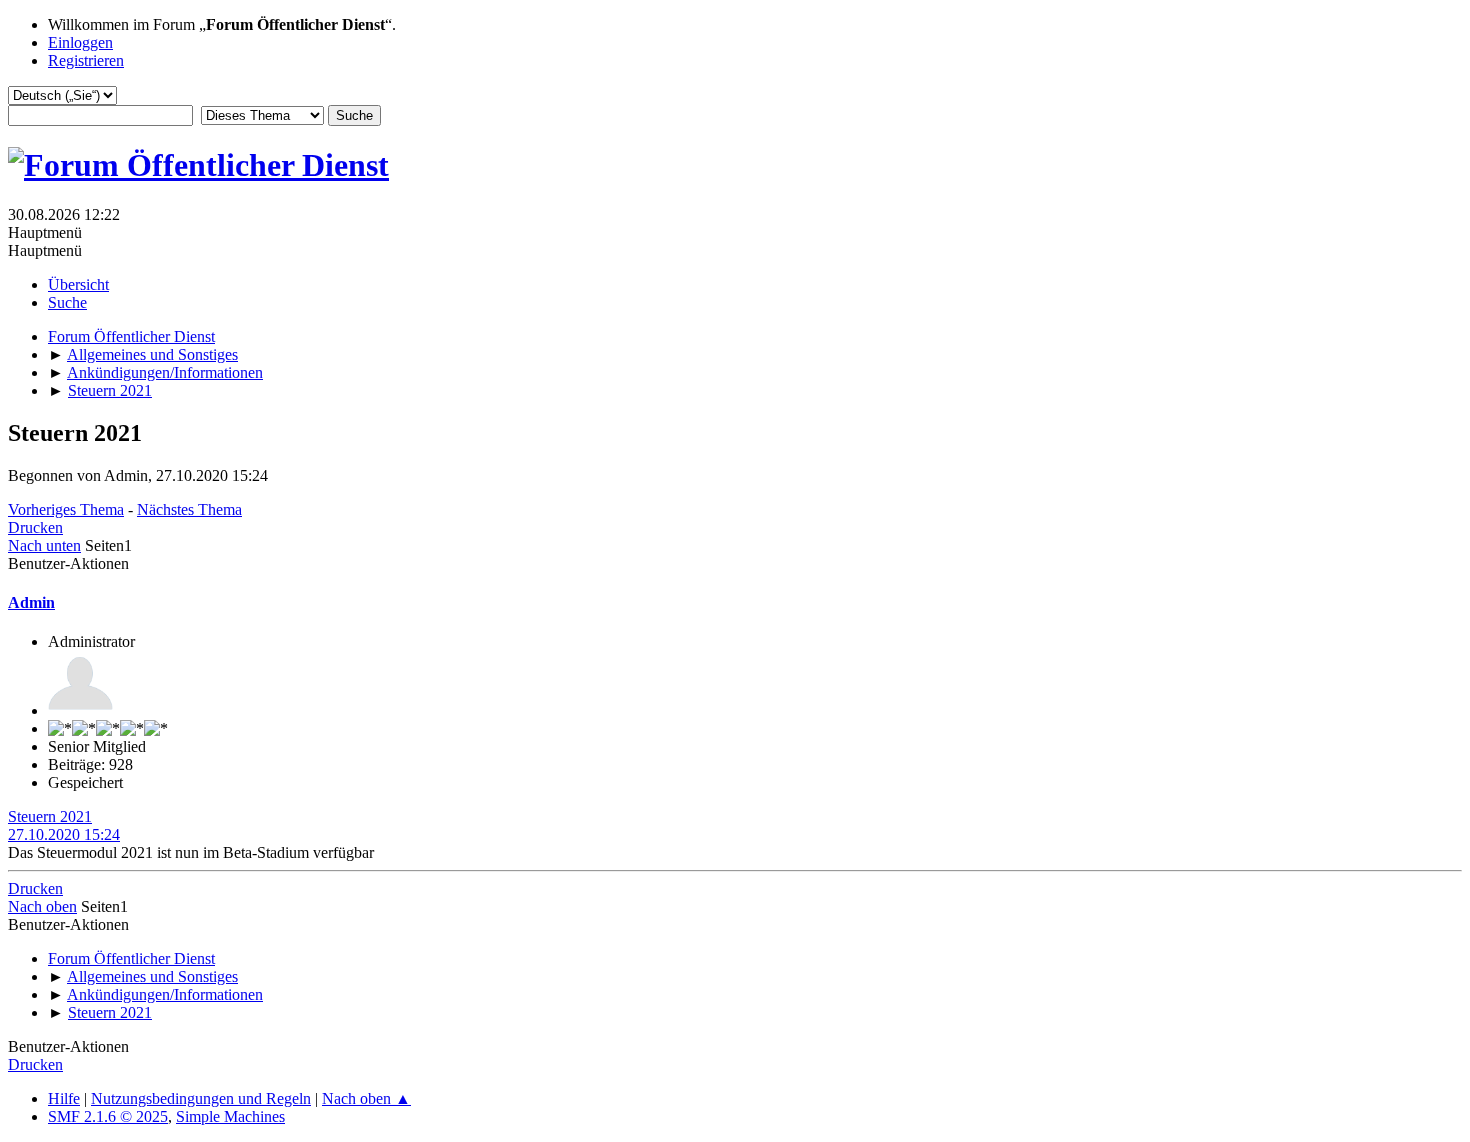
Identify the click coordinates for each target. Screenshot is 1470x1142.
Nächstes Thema (189, 509)
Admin (31, 602)
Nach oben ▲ (366, 1098)
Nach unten (44, 545)
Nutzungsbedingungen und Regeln (201, 1098)
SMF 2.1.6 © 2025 (108, 1116)
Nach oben (42, 906)
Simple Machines (230, 1116)
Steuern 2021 (50, 816)
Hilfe (64, 1098)
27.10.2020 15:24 (64, 834)
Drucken (35, 527)
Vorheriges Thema (66, 509)
